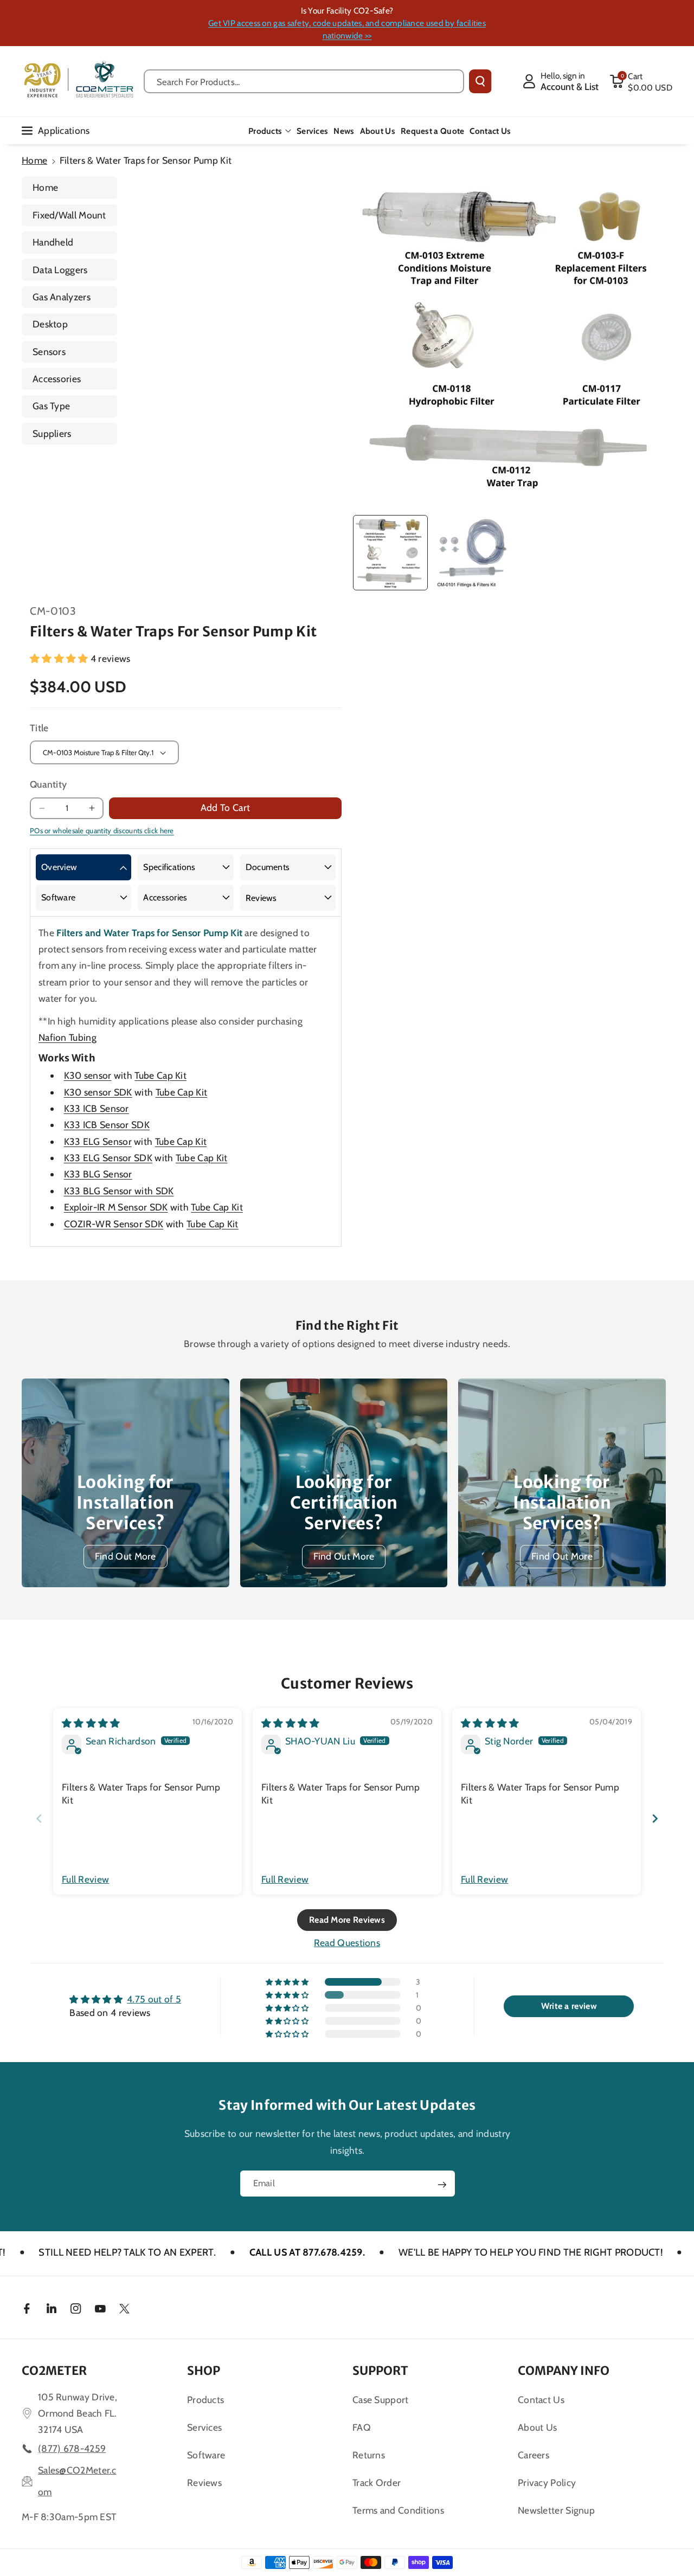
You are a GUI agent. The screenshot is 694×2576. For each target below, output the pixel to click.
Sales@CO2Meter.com (77, 2481)
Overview (59, 867)
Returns (369, 2455)
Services (204, 2427)
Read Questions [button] (347, 1943)
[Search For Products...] (480, 81)
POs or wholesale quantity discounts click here (102, 830)
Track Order (377, 2482)
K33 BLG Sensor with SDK (119, 1191)
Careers (534, 2455)
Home (34, 160)
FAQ (362, 2427)
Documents (268, 867)
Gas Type (51, 406)
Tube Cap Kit (160, 1075)
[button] (641, 81)
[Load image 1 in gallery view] (390, 552)
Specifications (169, 867)
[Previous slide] (39, 1818)
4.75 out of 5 (154, 1999)
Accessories (57, 379)
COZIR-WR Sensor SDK (114, 1224)
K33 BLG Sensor (98, 1174)
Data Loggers (60, 270)
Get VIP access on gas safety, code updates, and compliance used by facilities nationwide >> (347, 29)
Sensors (49, 352)
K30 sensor (88, 1075)
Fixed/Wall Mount (69, 215)
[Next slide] (655, 1818)
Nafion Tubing (68, 1037)
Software (58, 897)
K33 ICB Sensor (97, 1108)
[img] (91, 1723)
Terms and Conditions (398, 2510)
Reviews (261, 898)
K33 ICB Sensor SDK (107, 1125)
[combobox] (304, 81)
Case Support (381, 2400)
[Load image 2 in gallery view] (471, 552)
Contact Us (541, 2400)
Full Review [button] (85, 1879)
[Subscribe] (442, 2185)
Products (265, 131)
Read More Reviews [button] (347, 1920)
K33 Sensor (98, 1141)
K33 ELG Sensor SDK (108, 1158)
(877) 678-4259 (72, 2448)
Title (39, 728)
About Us (537, 2427)
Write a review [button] (569, 2006)
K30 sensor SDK (98, 1092)
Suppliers (52, 433)
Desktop (50, 324)
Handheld (53, 242)
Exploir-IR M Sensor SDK (116, 1207)
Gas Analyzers (62, 297)
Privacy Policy (547, 2482)
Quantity (48, 784)
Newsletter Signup (556, 2510)
